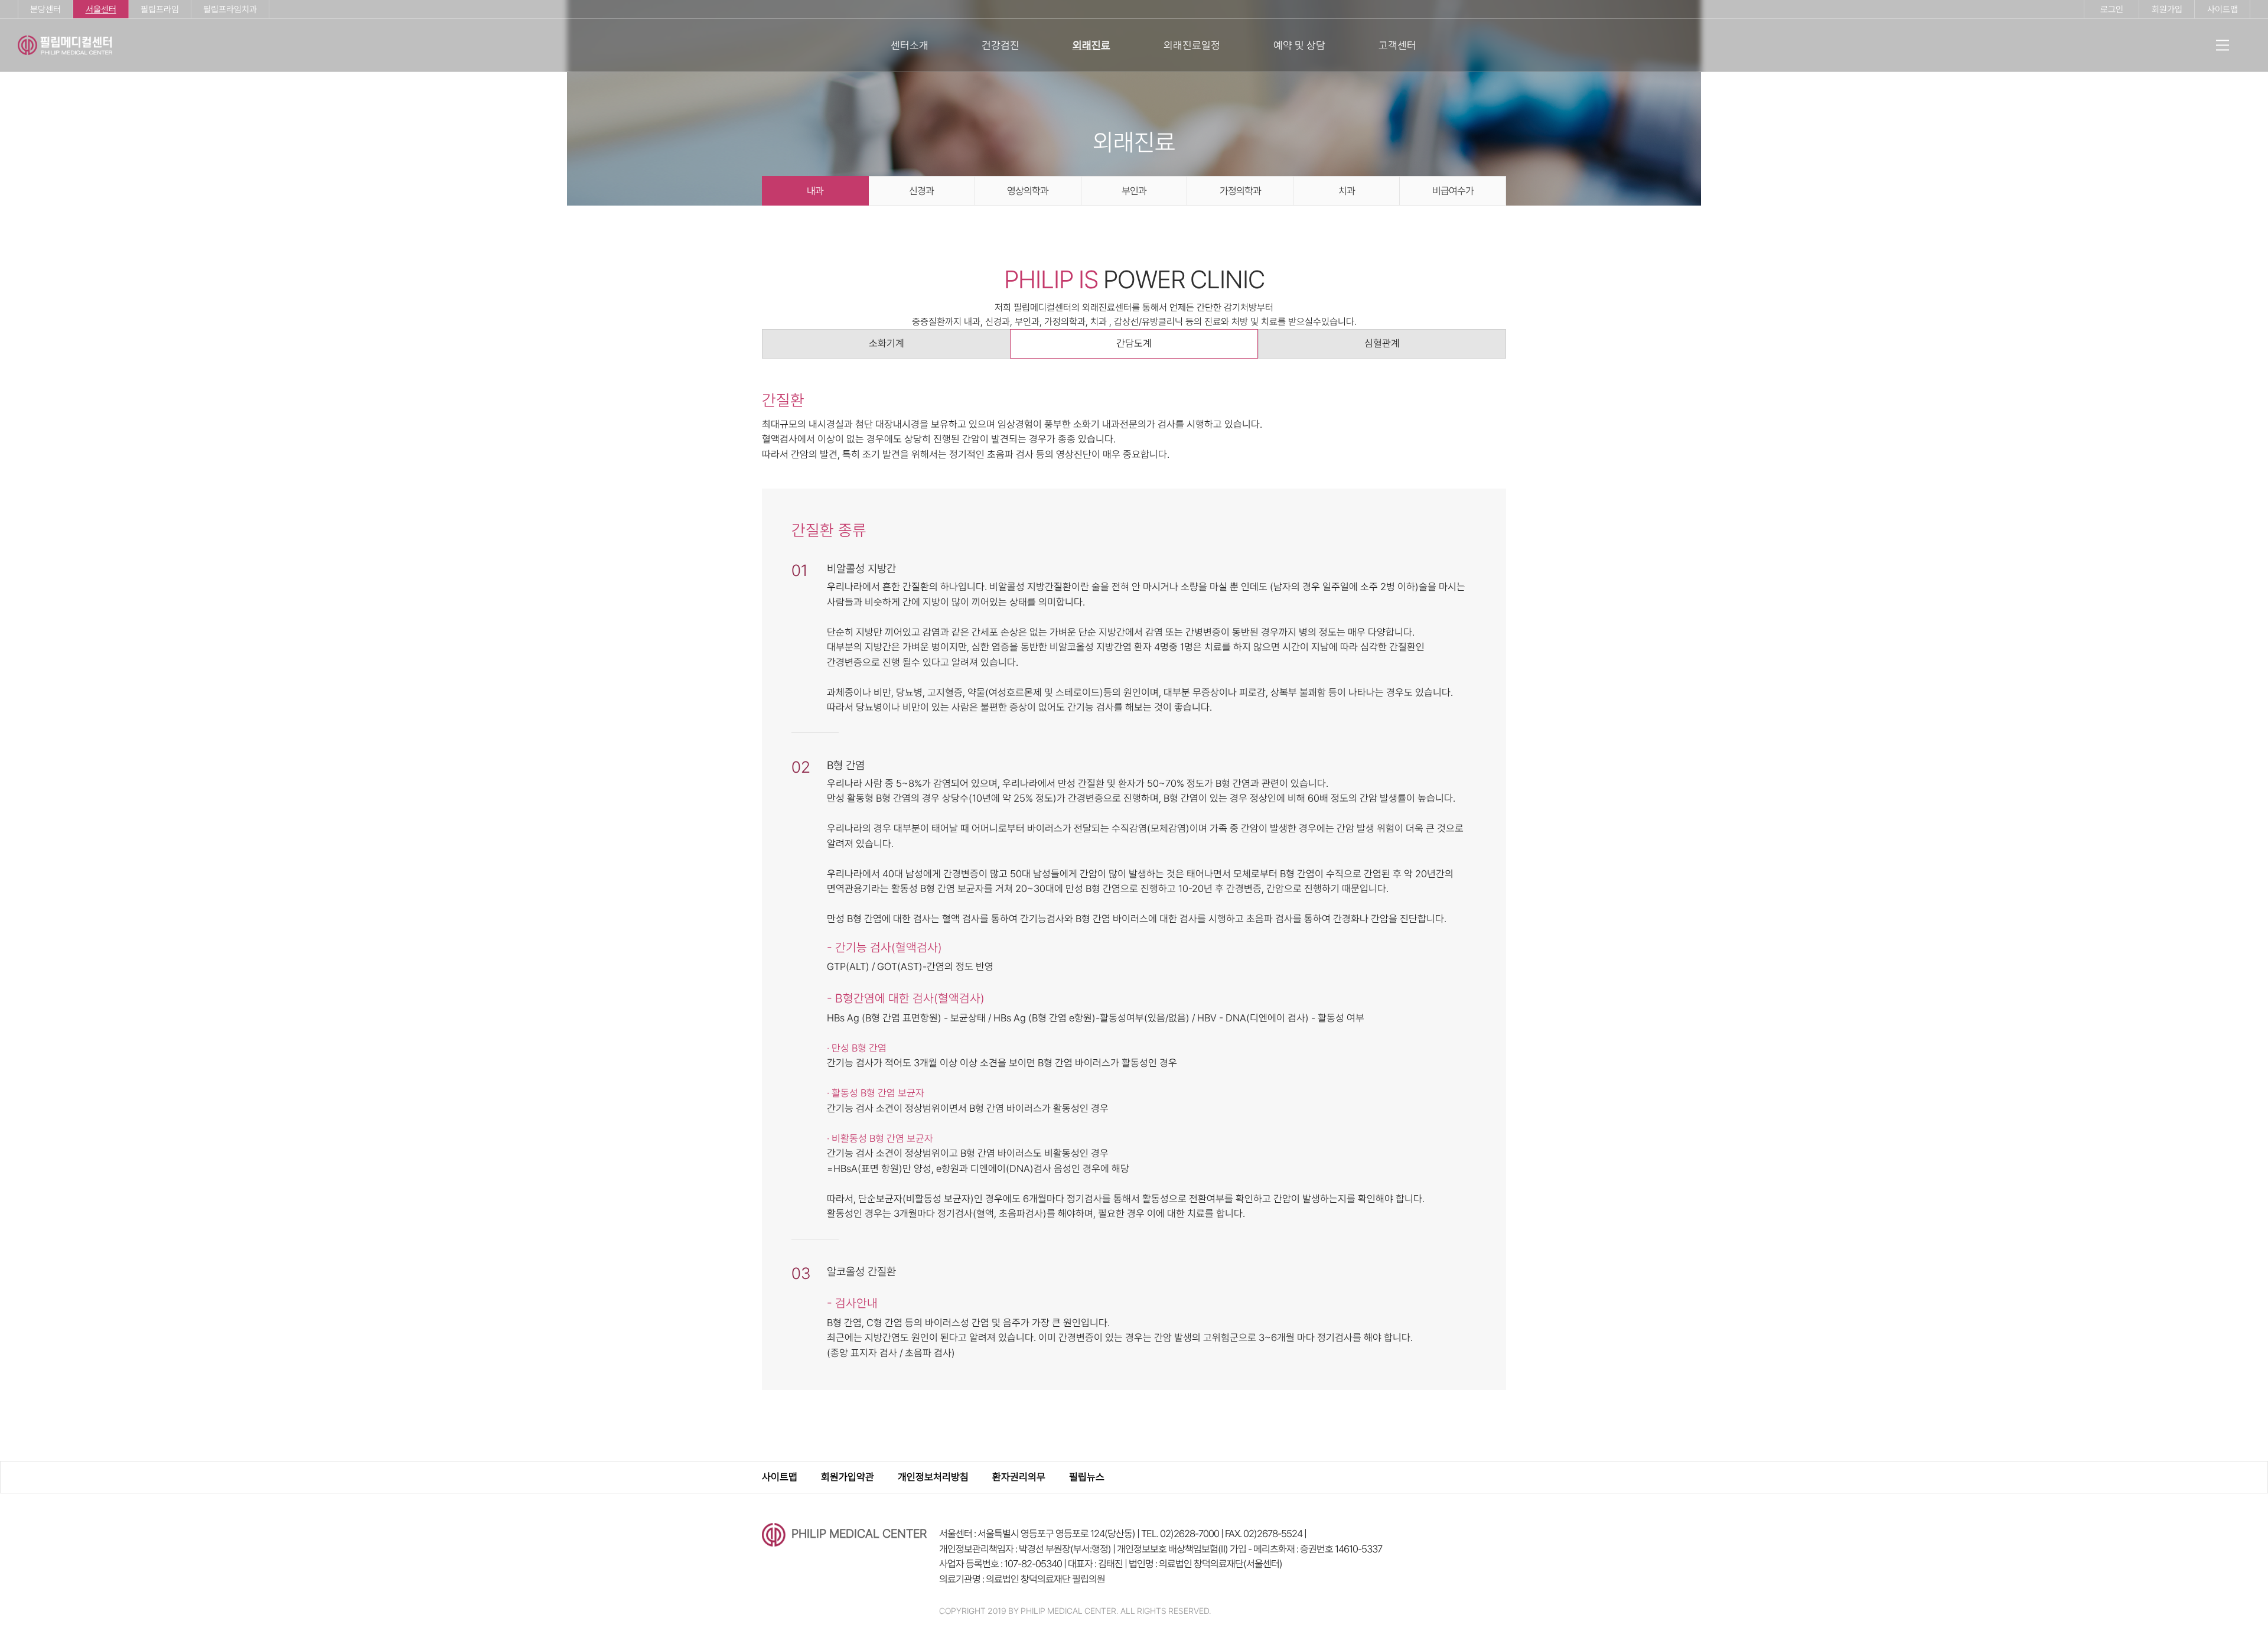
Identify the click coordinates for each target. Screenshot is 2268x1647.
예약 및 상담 (1299, 45)
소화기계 (887, 343)
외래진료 (1091, 45)
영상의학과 (1028, 191)
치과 (1347, 191)
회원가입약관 (848, 1477)
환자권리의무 (1019, 1477)
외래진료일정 (1192, 45)
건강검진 (1001, 45)
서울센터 (101, 9)
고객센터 (1397, 45)
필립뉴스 (1087, 1477)
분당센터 (45, 9)
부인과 (1134, 191)
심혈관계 (1382, 343)
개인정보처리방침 (933, 1477)
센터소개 (910, 45)
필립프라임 (160, 9)
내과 (815, 191)
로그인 (2112, 9)
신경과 (921, 191)
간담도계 (1134, 343)
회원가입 (2167, 9)
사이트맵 (2223, 9)
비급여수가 (1453, 191)
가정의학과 (1240, 191)
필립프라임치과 (230, 9)
